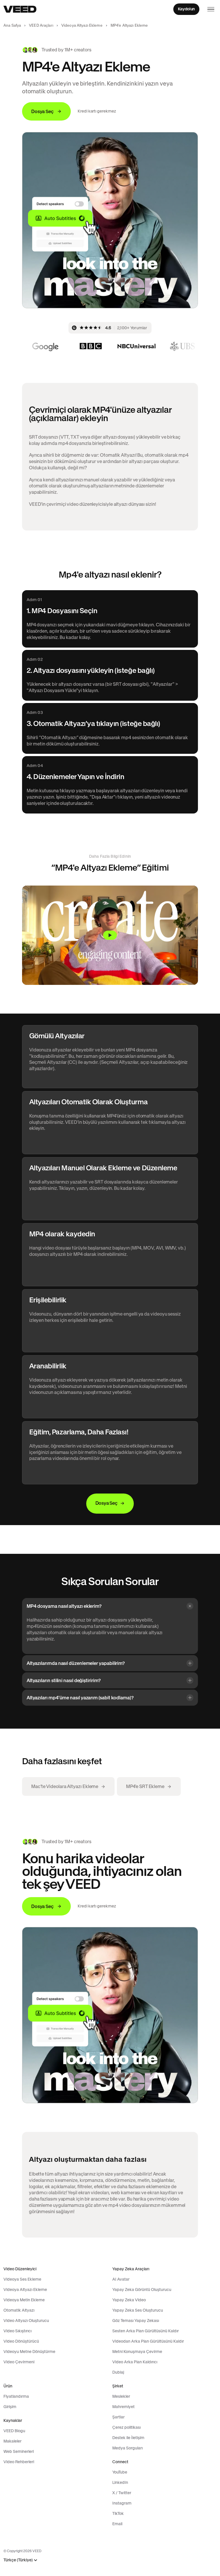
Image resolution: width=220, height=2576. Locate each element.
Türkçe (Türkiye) (18, 2560)
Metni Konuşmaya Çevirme (137, 2352)
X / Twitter (122, 2493)
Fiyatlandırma (16, 2396)
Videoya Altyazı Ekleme (82, 25)
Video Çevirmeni (19, 2362)
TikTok (118, 2513)
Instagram (122, 2503)
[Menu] (211, 9)
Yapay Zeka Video (129, 2300)
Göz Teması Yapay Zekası (136, 2321)
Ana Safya (12, 25)
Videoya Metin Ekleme (24, 2300)
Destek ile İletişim (128, 2438)
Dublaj (118, 2372)
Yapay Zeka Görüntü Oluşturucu (142, 2290)
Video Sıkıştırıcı (17, 2331)
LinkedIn (120, 2482)
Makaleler (12, 2441)
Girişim (10, 2407)
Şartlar (118, 2417)
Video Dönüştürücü (21, 2341)
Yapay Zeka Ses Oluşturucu (138, 2310)
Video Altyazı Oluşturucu (26, 2321)
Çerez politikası (126, 2427)
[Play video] (110, 935)
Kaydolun (186, 9)
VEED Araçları (41, 25)
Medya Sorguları (127, 2448)
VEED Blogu (14, 2431)
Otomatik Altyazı (19, 2310)
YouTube (120, 2472)
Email (117, 2524)
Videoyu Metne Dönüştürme (29, 2352)
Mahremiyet (123, 2407)
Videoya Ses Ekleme (22, 2279)
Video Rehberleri (19, 2462)
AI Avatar (121, 2279)
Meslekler (121, 2396)
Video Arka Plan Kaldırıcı (135, 2362)
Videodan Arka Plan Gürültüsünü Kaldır (148, 2341)
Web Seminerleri (19, 2451)
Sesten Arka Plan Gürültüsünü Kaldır (146, 2331)
